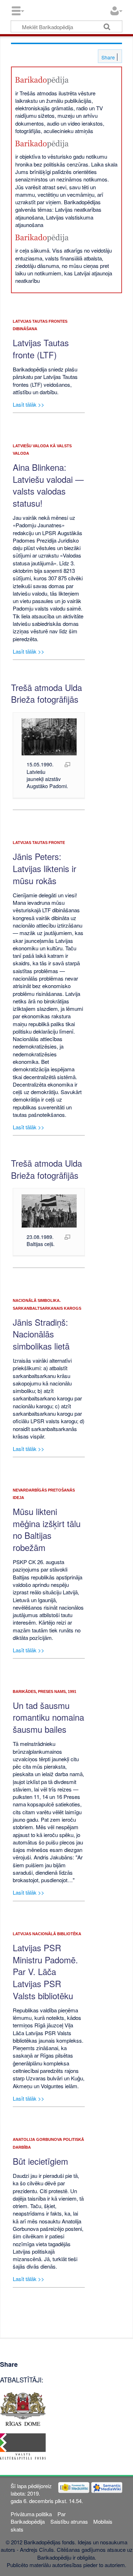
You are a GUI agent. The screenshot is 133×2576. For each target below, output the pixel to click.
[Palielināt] (67, 764)
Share (107, 57)
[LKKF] (23, 2446)
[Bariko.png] (42, 80)
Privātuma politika (31, 2514)
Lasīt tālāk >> (29, 404)
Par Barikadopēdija (38, 2518)
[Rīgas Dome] (23, 2408)
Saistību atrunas (69, 2521)
